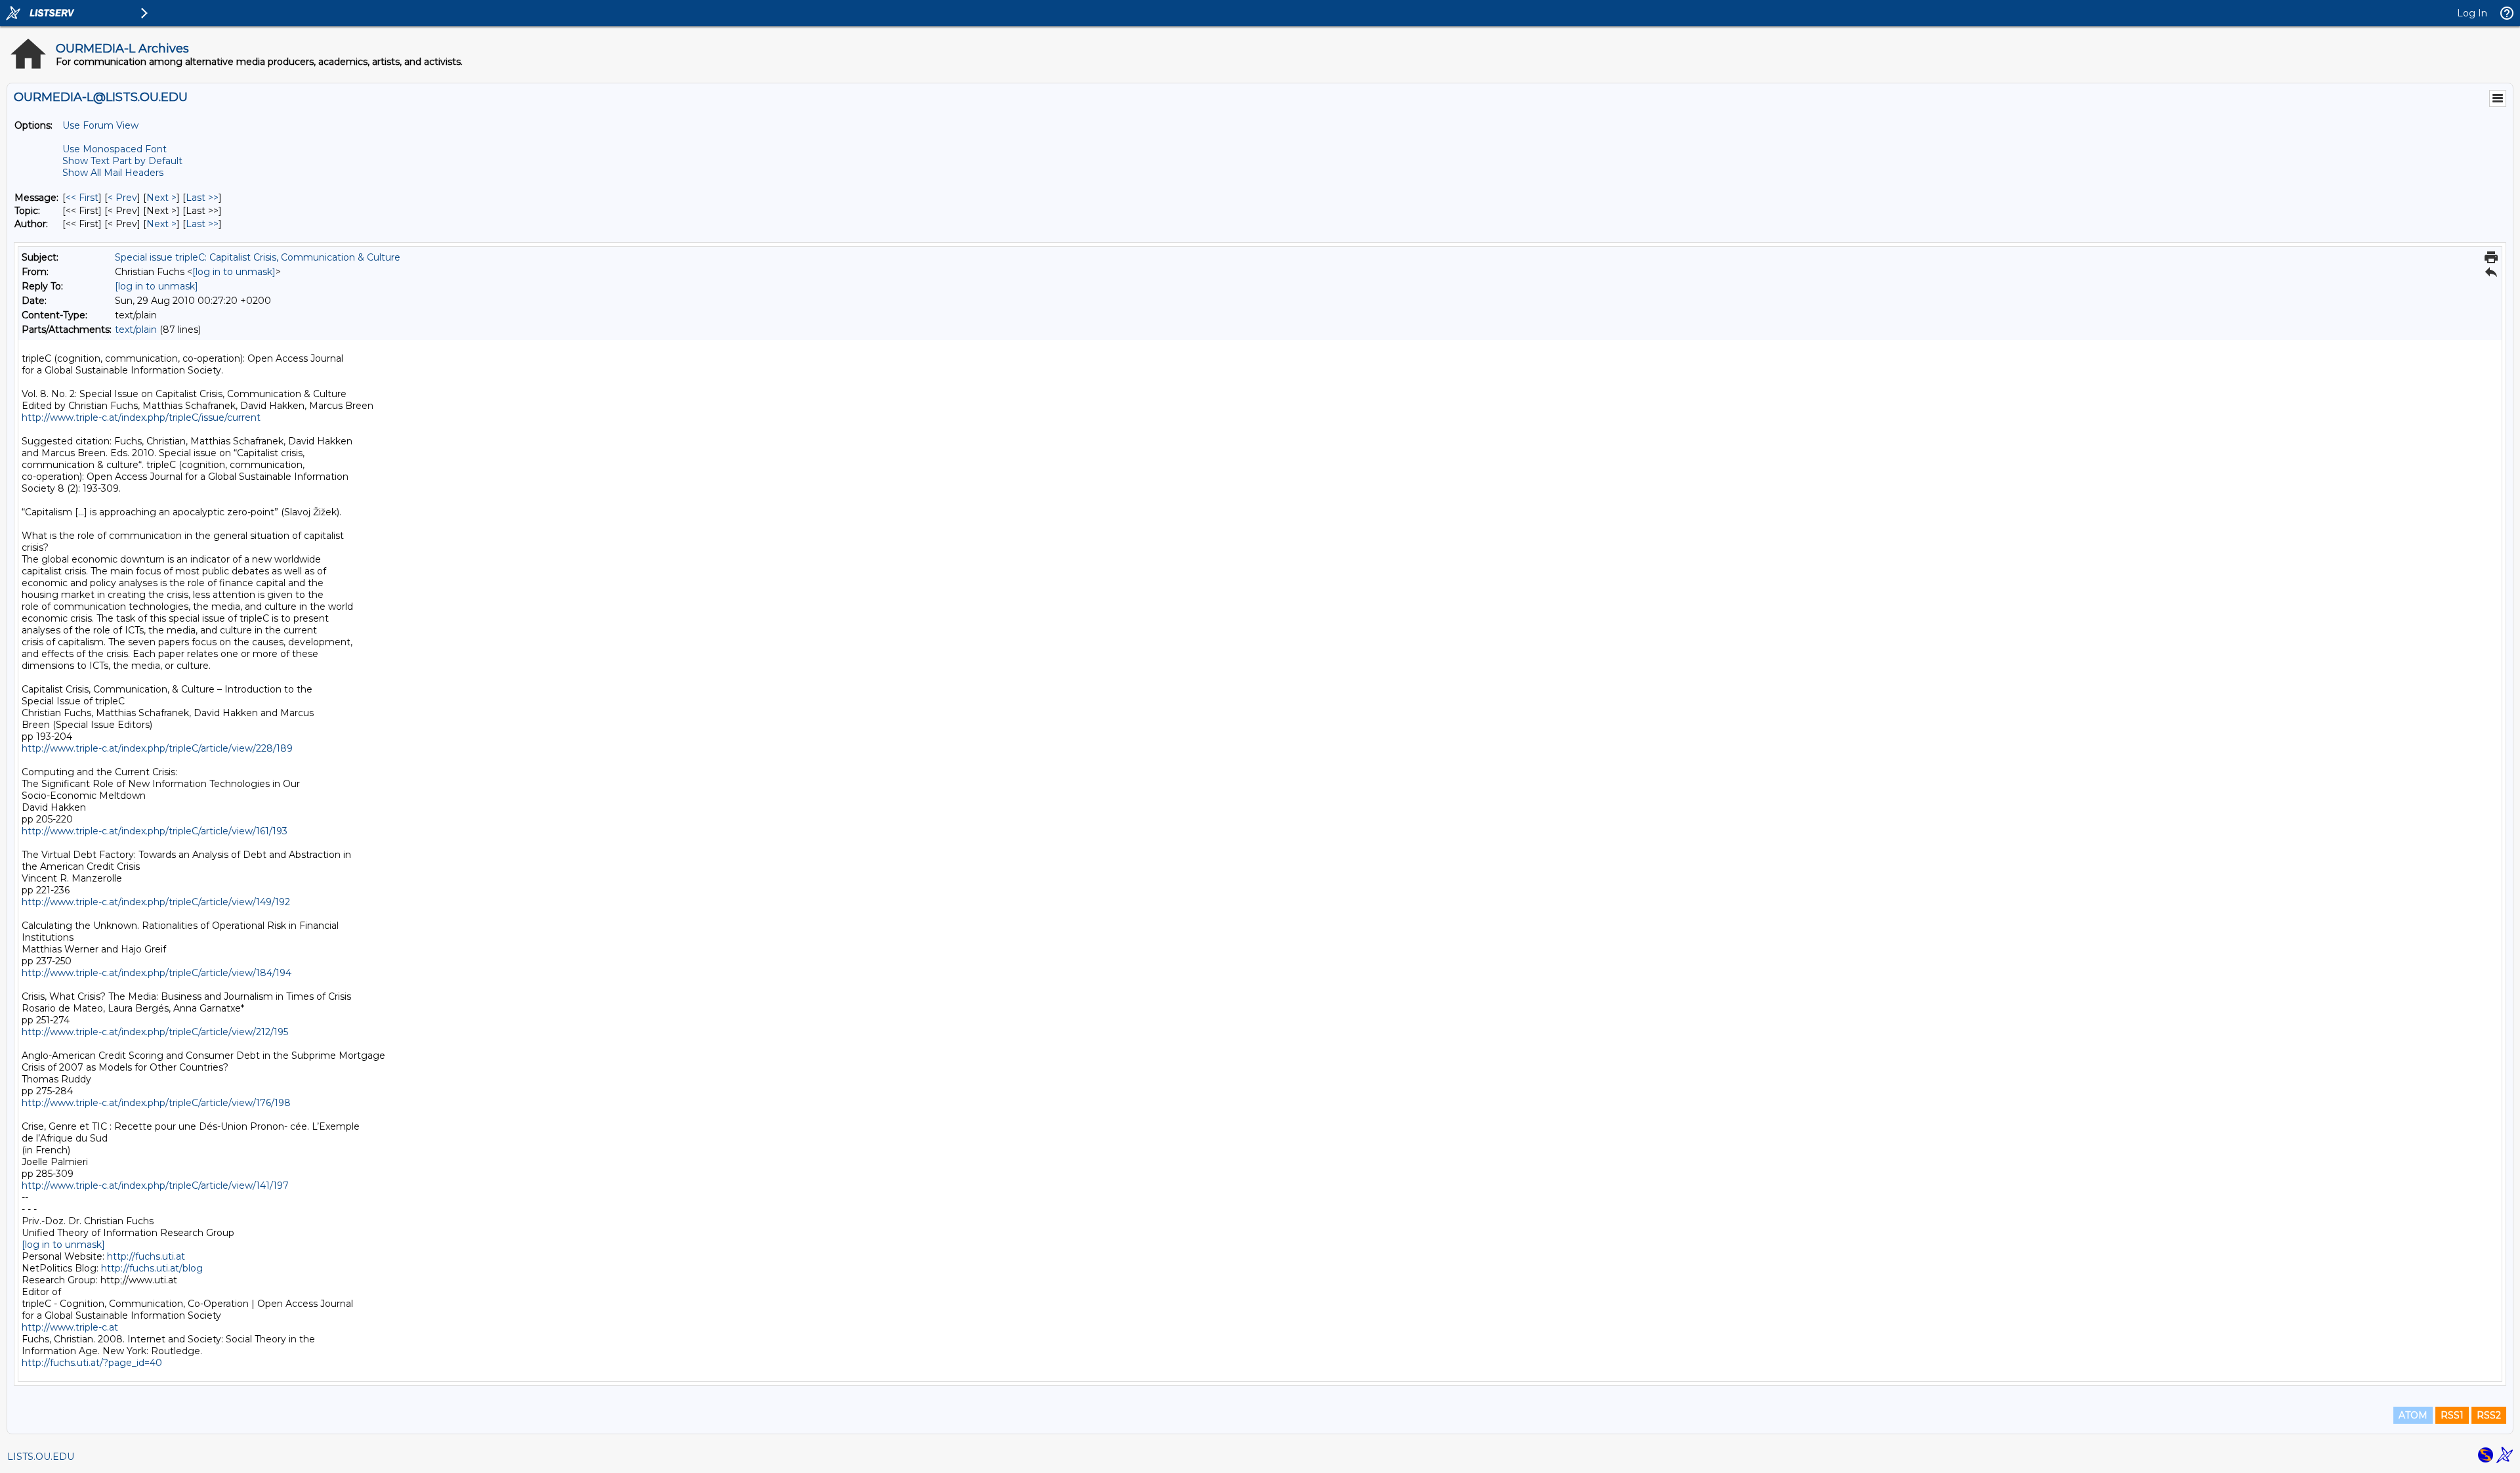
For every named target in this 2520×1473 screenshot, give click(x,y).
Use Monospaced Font (115, 149)
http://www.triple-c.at (70, 1327)
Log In (2472, 13)
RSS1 (2452, 1415)
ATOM (2413, 1415)
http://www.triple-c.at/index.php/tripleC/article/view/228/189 (157, 748)
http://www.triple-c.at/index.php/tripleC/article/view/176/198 (156, 1103)
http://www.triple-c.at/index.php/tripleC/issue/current (141, 417)
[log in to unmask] (234, 272)
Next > (161, 198)
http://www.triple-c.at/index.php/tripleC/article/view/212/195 (155, 1032)
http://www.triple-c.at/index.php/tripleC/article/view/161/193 (155, 831)
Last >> (202, 198)
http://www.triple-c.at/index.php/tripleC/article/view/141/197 (155, 1185)
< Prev (122, 198)
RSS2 (2489, 1415)
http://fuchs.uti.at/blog (152, 1268)
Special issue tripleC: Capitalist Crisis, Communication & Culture (258, 257)
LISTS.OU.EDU (41, 1457)
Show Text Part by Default (122, 161)
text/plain (136, 330)
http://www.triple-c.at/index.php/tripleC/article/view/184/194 (157, 973)
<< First (82, 198)
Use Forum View (100, 125)
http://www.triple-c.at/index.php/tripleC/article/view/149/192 (156, 902)
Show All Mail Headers (113, 173)
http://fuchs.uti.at (146, 1256)
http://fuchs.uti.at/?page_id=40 (92, 1363)
